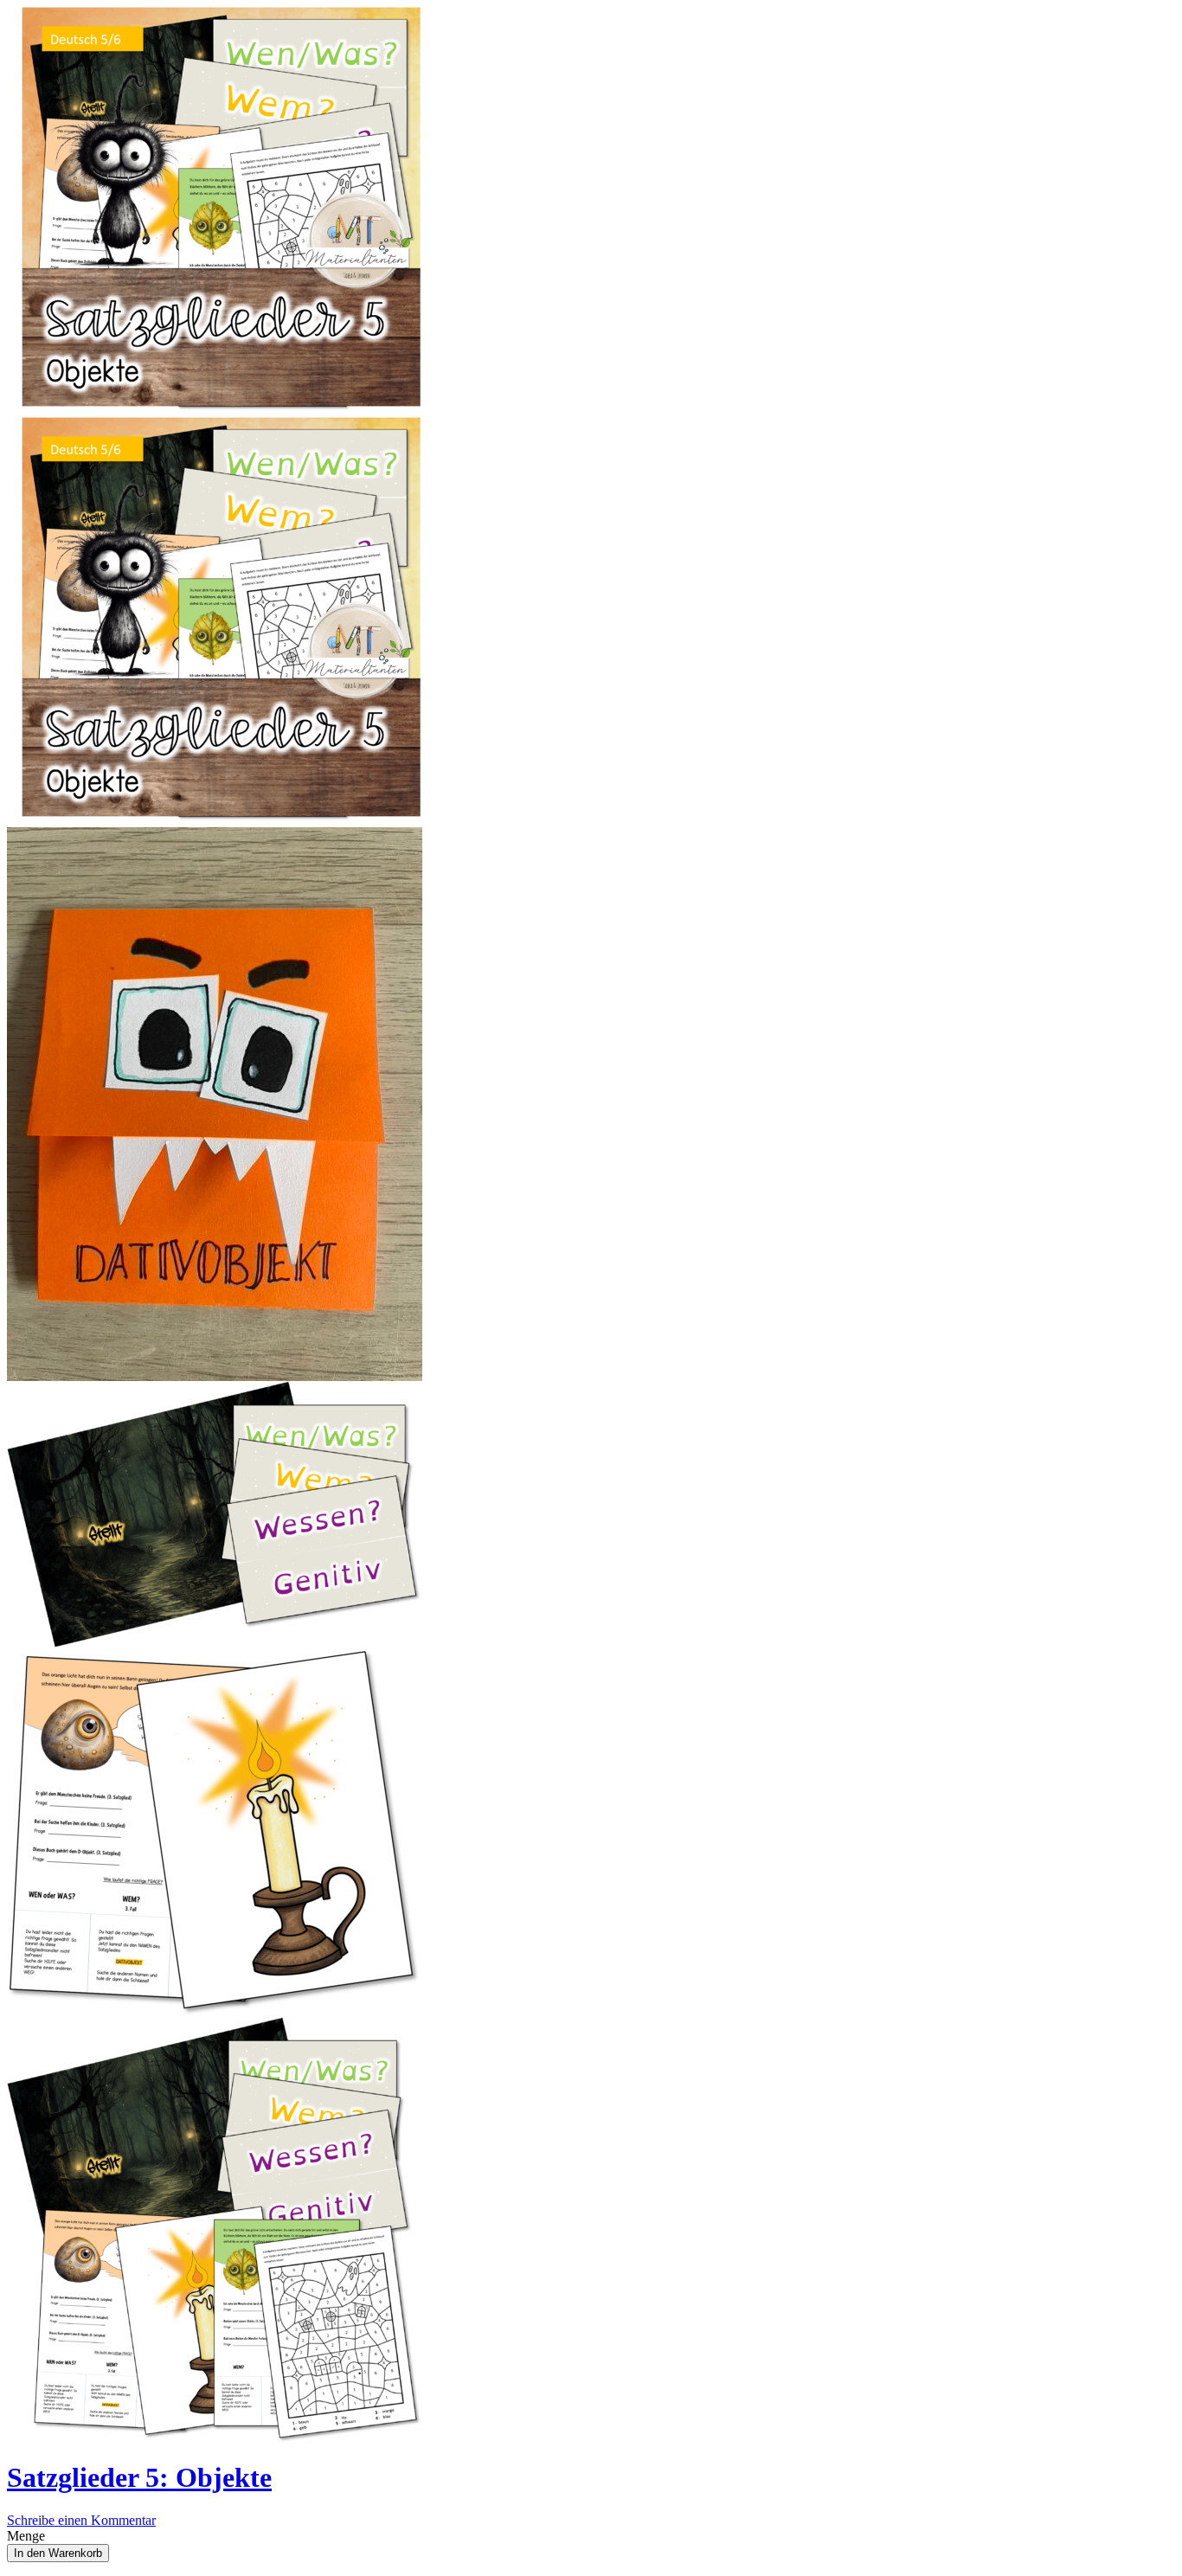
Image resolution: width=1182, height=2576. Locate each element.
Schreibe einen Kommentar (81, 2520)
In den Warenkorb (58, 2553)
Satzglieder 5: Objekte (139, 2477)
